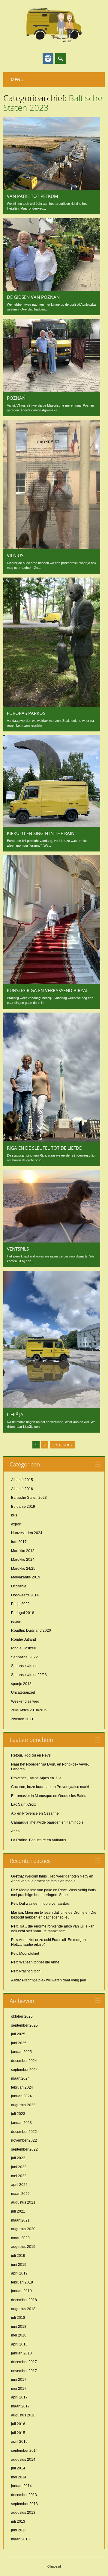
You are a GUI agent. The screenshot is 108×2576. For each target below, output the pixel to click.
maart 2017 (20, 2406)
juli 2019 (18, 2256)
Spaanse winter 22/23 (29, 1675)
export (16, 1524)
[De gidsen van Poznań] (52, 289)
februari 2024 (22, 2087)
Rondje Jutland (24, 1639)
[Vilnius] (52, 548)
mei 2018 (19, 2335)
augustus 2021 (23, 2202)
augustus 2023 (23, 2105)
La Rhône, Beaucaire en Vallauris (39, 1840)
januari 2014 (21, 2486)
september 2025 (24, 2025)
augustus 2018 (23, 2309)
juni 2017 (19, 2380)
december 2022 (24, 2132)
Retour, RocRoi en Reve (31, 1755)
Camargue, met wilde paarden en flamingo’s (47, 1822)
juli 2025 (18, 2034)
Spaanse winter (24, 1666)
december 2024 (24, 2061)
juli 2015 (18, 2433)
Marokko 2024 (23, 1560)
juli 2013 (18, 2522)
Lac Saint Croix (24, 1804)
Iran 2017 (19, 1542)
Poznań (16, 398)
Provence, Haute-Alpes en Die (36, 1778)
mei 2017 (19, 2389)
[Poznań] (52, 390)
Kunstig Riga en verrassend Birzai (47, 990)
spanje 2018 (21, 1684)
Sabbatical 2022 (24, 1657)
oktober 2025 (22, 2016)
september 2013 (24, 2504)
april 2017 (19, 2397)
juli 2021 (18, 2211)
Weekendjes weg (25, 1701)
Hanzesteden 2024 (27, 1533)
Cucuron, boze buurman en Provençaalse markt (50, 1787)
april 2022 (19, 2185)
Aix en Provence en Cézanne (35, 1813)
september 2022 (24, 2149)
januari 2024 (21, 2096)
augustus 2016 (23, 2415)
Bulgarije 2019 (23, 1507)
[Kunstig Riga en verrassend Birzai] (52, 983)
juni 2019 (19, 2265)
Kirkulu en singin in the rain (41, 833)
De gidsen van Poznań (33, 297)
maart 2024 (20, 2078)
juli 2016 (18, 2424)
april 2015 (19, 2442)
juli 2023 (18, 2114)
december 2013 (24, 2495)
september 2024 (24, 2070)
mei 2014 (19, 2477)
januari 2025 (21, 2052)
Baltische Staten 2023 (29, 1498)
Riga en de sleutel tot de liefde (44, 1148)
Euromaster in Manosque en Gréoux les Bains (49, 1796)
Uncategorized (23, 1692)
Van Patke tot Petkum (33, 196)
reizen (16, 1622)
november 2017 (24, 2371)
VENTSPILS (18, 1249)
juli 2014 (18, 2468)
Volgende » (62, 1445)
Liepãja (15, 1414)
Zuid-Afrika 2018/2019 (29, 1710)
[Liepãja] (52, 1407)
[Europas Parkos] (52, 705)
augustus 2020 (23, 2229)
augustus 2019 (23, 2247)
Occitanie (19, 1586)
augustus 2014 (23, 2460)
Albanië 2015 (22, 1480)
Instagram (48, 58)
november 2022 (24, 2140)
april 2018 (19, 2344)
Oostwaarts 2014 (25, 1595)
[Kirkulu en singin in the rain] (52, 825)
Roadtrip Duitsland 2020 (31, 1631)
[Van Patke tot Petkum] (52, 188)
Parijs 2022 (20, 1604)
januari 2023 (21, 2123)
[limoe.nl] (54, 42)
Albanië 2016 (22, 1489)
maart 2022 (20, 2194)
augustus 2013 (23, 2513)
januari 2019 (21, 2291)
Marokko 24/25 (23, 1569)
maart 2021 (20, 2220)
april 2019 (19, 2273)
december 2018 (24, 2300)
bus (14, 1515)
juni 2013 (19, 2530)
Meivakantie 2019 (26, 1577)
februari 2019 (22, 2282)
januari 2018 (21, 2353)
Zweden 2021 (22, 1719)
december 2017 (24, 2362)
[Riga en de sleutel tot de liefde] (52, 1140)
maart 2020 (20, 2238)
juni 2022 (19, 2167)
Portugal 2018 (23, 1613)
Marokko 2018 (23, 1551)
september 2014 (24, 2451)
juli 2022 (18, 2158)
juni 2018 (19, 2327)
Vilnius (15, 555)
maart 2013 (20, 2539)
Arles (15, 1831)
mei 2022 (19, 2176)
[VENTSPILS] (52, 1241)
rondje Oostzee (24, 1648)
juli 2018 (18, 2318)
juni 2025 (19, 2043)
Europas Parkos (26, 713)
